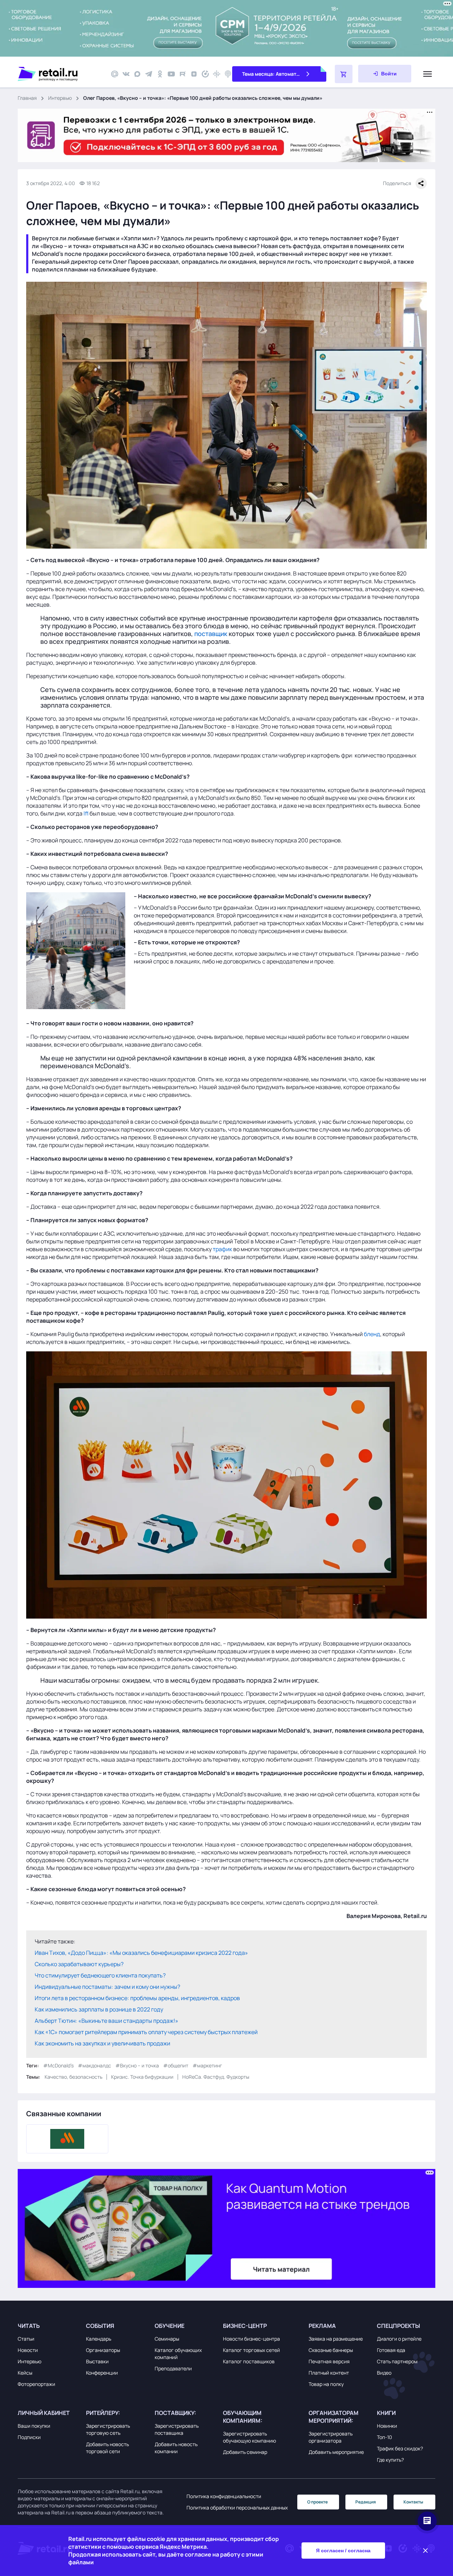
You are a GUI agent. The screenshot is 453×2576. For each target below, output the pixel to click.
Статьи (26, 2339)
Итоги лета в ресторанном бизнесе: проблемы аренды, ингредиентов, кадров (137, 1998)
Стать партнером (397, 2361)
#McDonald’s (58, 2065)
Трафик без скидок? (400, 2448)
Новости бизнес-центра (251, 2339)
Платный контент (329, 2373)
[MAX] (137, 74)
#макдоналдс (94, 2065)
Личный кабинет (44, 2413)
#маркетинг (207, 2065)
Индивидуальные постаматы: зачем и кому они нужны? (107, 1987)
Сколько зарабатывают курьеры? (79, 1964)
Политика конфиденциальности (224, 2496)
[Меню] (428, 74)
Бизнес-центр (245, 2326)
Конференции (102, 2373)
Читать (29, 2326)
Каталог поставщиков (249, 2361)
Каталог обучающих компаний (178, 2354)
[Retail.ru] (60, 74)
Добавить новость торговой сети (107, 2448)
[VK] (126, 74)
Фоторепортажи (36, 2384)
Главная (27, 98)
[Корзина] (344, 74)
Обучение (170, 2326)
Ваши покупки (34, 2426)
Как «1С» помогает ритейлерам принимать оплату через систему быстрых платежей (146, 2032)
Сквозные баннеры (331, 2350)
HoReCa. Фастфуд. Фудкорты (216, 2077)
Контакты (413, 2502)
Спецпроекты (398, 2326)
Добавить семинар (245, 2452)
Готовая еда (391, 2350)
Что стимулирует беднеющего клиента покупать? (100, 1975)
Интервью (60, 98)
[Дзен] (194, 74)
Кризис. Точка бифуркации (142, 2077)
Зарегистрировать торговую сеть (108, 2429)
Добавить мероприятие (336, 2452)
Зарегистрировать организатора (331, 2437)
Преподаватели (173, 2368)
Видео (384, 2373)
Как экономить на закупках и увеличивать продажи (102, 2043)
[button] (50, 2326)
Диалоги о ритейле (399, 2339)
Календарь (99, 2339)
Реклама (322, 2326)
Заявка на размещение (336, 2339)
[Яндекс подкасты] (205, 74)
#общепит (176, 2065)
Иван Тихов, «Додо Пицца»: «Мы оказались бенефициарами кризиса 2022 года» (141, 1953)
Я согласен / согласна (343, 2551)
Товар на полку (326, 2384)
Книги (386, 2413)
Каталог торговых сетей (251, 2350)
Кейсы (25, 2373)
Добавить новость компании (176, 2448)
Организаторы (103, 2350)
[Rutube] (183, 74)
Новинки (387, 2426)
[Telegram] (149, 74)
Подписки (29, 2437)
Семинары (167, 2339)
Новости (28, 2350)
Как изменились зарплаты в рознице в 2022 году (99, 2009)
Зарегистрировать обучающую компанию (250, 2437)
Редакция (366, 2502)
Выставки (97, 2361)
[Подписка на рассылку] (115, 74)
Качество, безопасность (73, 2077)
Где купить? (390, 2460)
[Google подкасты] (217, 74)
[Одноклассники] (160, 74)
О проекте (317, 2502)
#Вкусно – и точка (137, 2065)
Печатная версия (329, 2361)
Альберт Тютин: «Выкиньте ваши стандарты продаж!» (107, 2021)
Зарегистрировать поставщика (177, 2429)
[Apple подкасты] (228, 74)
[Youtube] (171, 74)
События (100, 2326)
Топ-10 (385, 2437)
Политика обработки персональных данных (237, 2508)
